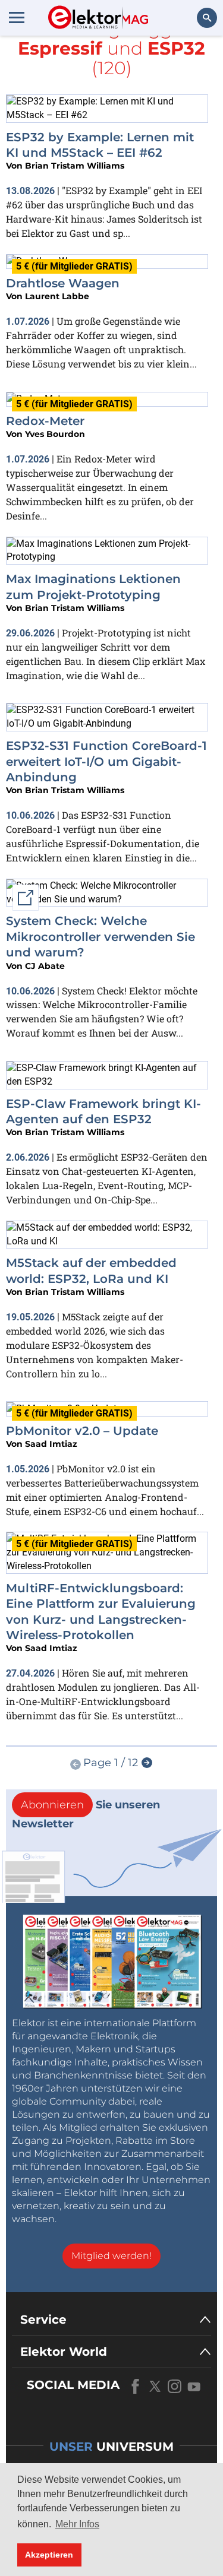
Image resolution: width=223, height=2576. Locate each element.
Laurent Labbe (57, 296)
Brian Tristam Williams (75, 166)
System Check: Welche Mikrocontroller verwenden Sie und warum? (100, 937)
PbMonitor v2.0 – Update (82, 1431)
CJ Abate (45, 966)
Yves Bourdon (55, 434)
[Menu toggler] (17, 17)
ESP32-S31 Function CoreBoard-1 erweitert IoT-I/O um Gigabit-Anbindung (106, 761)
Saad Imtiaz (51, 1444)
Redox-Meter (45, 421)
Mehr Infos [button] (77, 2524)
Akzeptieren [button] (49, 2555)
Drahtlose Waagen (63, 283)
